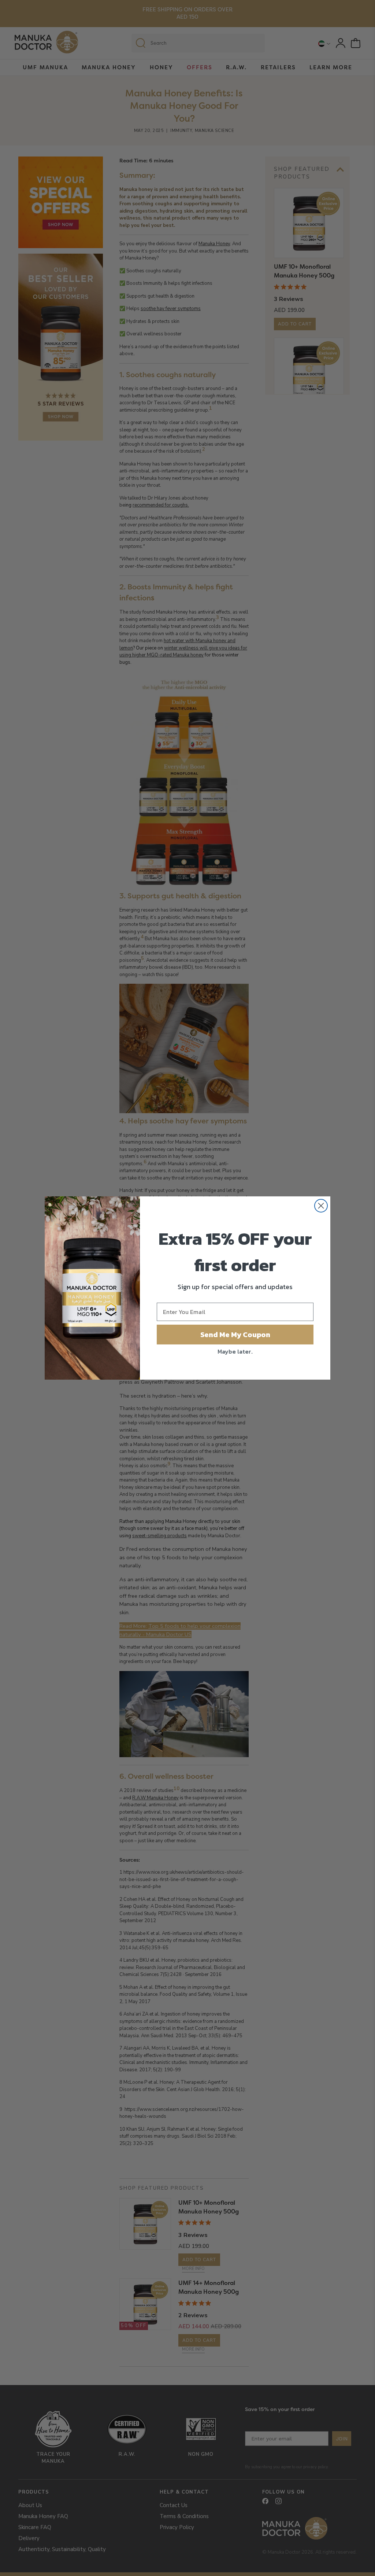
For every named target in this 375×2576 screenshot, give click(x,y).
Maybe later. (235, 1351)
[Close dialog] (321, 1206)
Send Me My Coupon (235, 1335)
